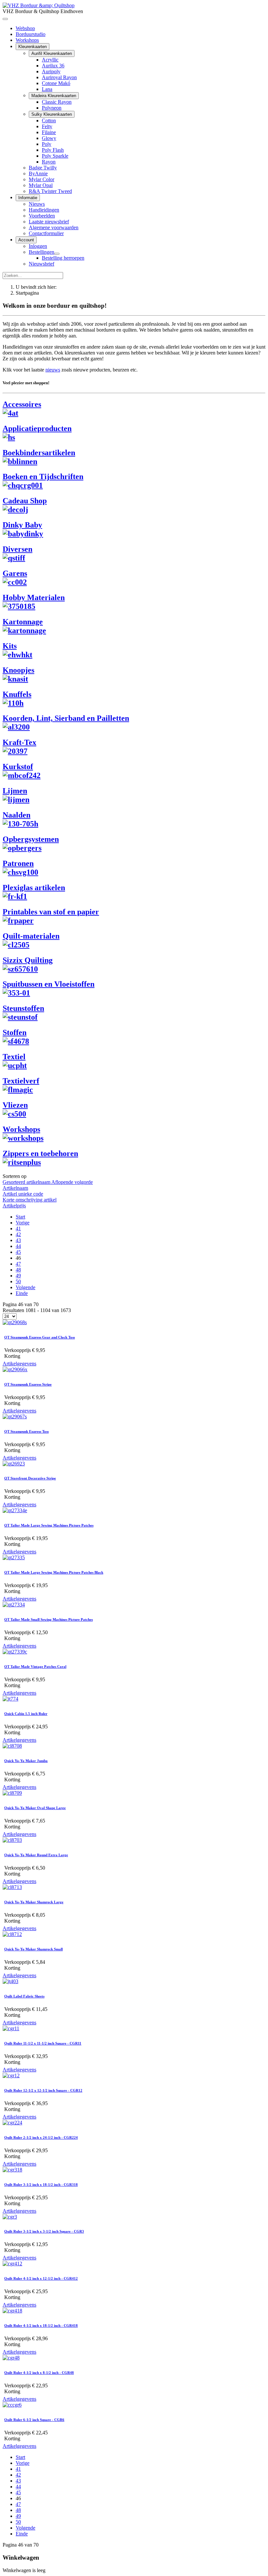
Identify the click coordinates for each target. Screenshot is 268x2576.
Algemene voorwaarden (54, 227)
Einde (22, 1293)
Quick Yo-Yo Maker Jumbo (26, 1761)
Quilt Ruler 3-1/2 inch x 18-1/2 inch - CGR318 (41, 2185)
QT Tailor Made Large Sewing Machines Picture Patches (49, 1525)
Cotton (49, 121)
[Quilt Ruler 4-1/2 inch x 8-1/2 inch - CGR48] (11, 2358)
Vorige (23, 1223)
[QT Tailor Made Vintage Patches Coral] (15, 1652)
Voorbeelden (42, 216)
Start (20, 1217)
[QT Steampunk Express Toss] (15, 1417)
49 (18, 1276)
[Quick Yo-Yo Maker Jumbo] (12, 1746)
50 (18, 1281)
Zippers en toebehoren (40, 1153)
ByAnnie (38, 173)
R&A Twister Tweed (50, 191)
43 (18, 1240)
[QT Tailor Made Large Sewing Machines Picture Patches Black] (14, 1557)
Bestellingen (42, 252)
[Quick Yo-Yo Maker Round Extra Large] (12, 1840)
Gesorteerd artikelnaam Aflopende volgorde (48, 1182)
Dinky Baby (22, 525)
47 (18, 1264)
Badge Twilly (43, 168)
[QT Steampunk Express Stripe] (15, 1369)
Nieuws (37, 204)
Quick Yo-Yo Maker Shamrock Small (33, 1949)
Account (26, 240)
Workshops (27, 40)
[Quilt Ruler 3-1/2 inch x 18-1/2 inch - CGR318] (12, 2170)
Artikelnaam (15, 1188)
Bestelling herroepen (63, 258)
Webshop (25, 28)
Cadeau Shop (25, 501)
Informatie (28, 198)
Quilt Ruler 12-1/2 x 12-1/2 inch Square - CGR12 (43, 2090)
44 (18, 1246)
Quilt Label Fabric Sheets (24, 1996)
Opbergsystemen (31, 839)
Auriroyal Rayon (59, 77)
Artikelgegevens (19, 1364)
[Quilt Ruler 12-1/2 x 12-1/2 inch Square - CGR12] (11, 2075)
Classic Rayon (57, 102)
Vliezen (15, 1105)
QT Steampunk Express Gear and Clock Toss (40, 1337)
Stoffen (15, 1032)
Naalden (17, 815)
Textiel (14, 1057)
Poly (47, 144)
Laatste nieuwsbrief (49, 222)
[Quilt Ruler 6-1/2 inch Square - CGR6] (12, 2405)
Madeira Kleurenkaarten (54, 96)
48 (18, 1270)
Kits (10, 646)
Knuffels (17, 694)
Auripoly (51, 71)
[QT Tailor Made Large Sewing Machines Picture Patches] (15, 1510)
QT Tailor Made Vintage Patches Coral (35, 1667)
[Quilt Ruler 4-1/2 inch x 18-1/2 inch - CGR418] (12, 2311)
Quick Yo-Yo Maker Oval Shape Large (35, 1808)
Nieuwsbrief (42, 264)
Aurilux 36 (53, 66)
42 (18, 1234)
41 (18, 1228)
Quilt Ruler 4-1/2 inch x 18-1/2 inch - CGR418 (41, 2325)
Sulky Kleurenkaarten (52, 114)
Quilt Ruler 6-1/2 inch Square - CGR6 (34, 2420)
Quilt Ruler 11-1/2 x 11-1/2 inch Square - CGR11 (43, 2043)
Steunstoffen (23, 1008)
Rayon (49, 162)
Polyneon (52, 108)
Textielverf (21, 1081)
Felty (47, 126)
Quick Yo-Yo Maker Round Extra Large (36, 1855)
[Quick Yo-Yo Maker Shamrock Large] (12, 1887)
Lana (47, 89)
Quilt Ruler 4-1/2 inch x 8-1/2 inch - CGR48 (39, 2373)
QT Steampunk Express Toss (26, 1431)
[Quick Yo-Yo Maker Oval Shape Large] (12, 1793)
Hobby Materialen (34, 597)
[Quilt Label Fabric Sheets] (10, 1981)
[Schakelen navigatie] (5, 19)
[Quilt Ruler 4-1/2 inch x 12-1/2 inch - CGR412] (12, 2264)
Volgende (25, 1287)
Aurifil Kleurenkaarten (52, 53)
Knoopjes (18, 670)
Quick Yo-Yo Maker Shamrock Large (34, 1902)
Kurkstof (18, 767)
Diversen (17, 549)
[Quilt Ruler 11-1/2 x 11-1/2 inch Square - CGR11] (11, 2028)
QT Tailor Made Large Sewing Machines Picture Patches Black (54, 1572)
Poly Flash (53, 150)
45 (18, 1252)
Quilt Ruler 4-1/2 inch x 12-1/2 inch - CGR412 (41, 2278)
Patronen (18, 863)
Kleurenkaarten (33, 47)
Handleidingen (44, 210)
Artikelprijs (14, 1206)
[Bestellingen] (57, 254)
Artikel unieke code (23, 1194)
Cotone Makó (56, 83)
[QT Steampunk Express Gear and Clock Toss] (15, 1322)
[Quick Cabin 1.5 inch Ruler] (10, 1699)
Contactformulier (46, 233)
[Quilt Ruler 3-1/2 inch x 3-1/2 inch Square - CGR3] (10, 2217)
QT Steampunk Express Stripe (28, 1384)
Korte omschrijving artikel (30, 1200)
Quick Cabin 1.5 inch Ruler (26, 1714)
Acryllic (50, 60)
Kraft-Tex (19, 742)
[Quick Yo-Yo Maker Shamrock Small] (12, 1934)
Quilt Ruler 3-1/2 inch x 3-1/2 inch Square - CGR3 (44, 2231)
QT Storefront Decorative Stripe (30, 1478)
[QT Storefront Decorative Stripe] (14, 1464)
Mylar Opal (41, 185)
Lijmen (15, 791)
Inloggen (38, 246)
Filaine (49, 132)
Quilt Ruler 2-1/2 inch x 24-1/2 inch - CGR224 (41, 2137)
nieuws (53, 370)
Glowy (49, 138)
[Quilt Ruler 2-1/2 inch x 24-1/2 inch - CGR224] (12, 2123)
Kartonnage (23, 622)
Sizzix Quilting (28, 960)
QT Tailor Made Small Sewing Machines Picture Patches (49, 1619)
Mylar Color (42, 179)
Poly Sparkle (55, 156)
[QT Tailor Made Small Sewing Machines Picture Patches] (14, 1605)
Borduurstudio (31, 34)
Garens (15, 573)
